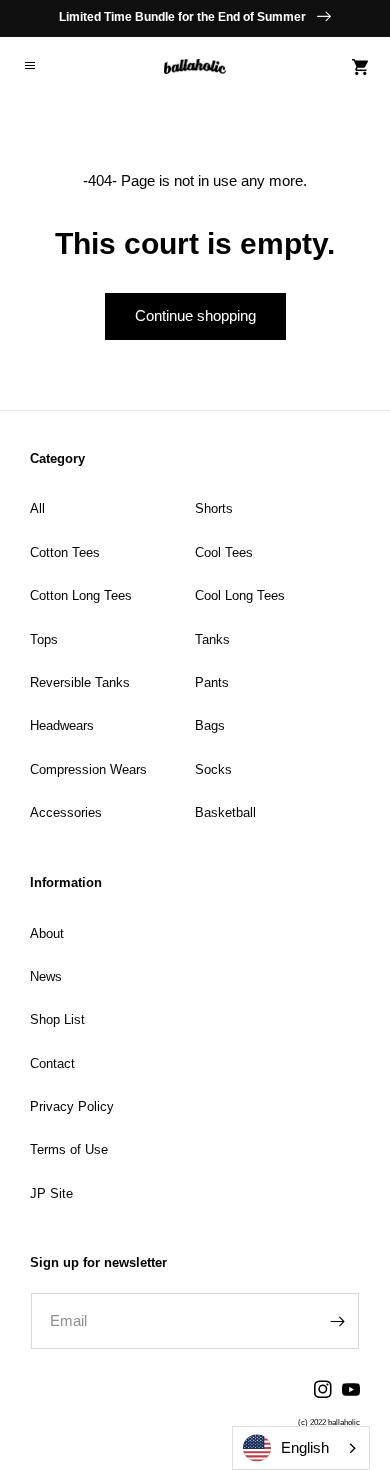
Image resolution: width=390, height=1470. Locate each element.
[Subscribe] (337, 1321)
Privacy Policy (72, 1106)
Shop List (57, 1019)
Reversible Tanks (80, 682)
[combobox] (301, 1448)
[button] (30, 67)
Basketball (225, 812)
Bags (210, 725)
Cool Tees (224, 552)
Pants (212, 682)
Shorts (214, 508)
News (46, 976)
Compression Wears (88, 769)
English (305, 1447)
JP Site (51, 1193)
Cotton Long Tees (81, 595)
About (47, 933)
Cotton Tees (65, 552)
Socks (213, 769)
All (37, 508)
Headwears (62, 725)
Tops (44, 639)
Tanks (212, 639)
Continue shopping (195, 315)
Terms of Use (69, 1149)
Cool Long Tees (240, 595)
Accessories (66, 812)
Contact (52, 1063)
